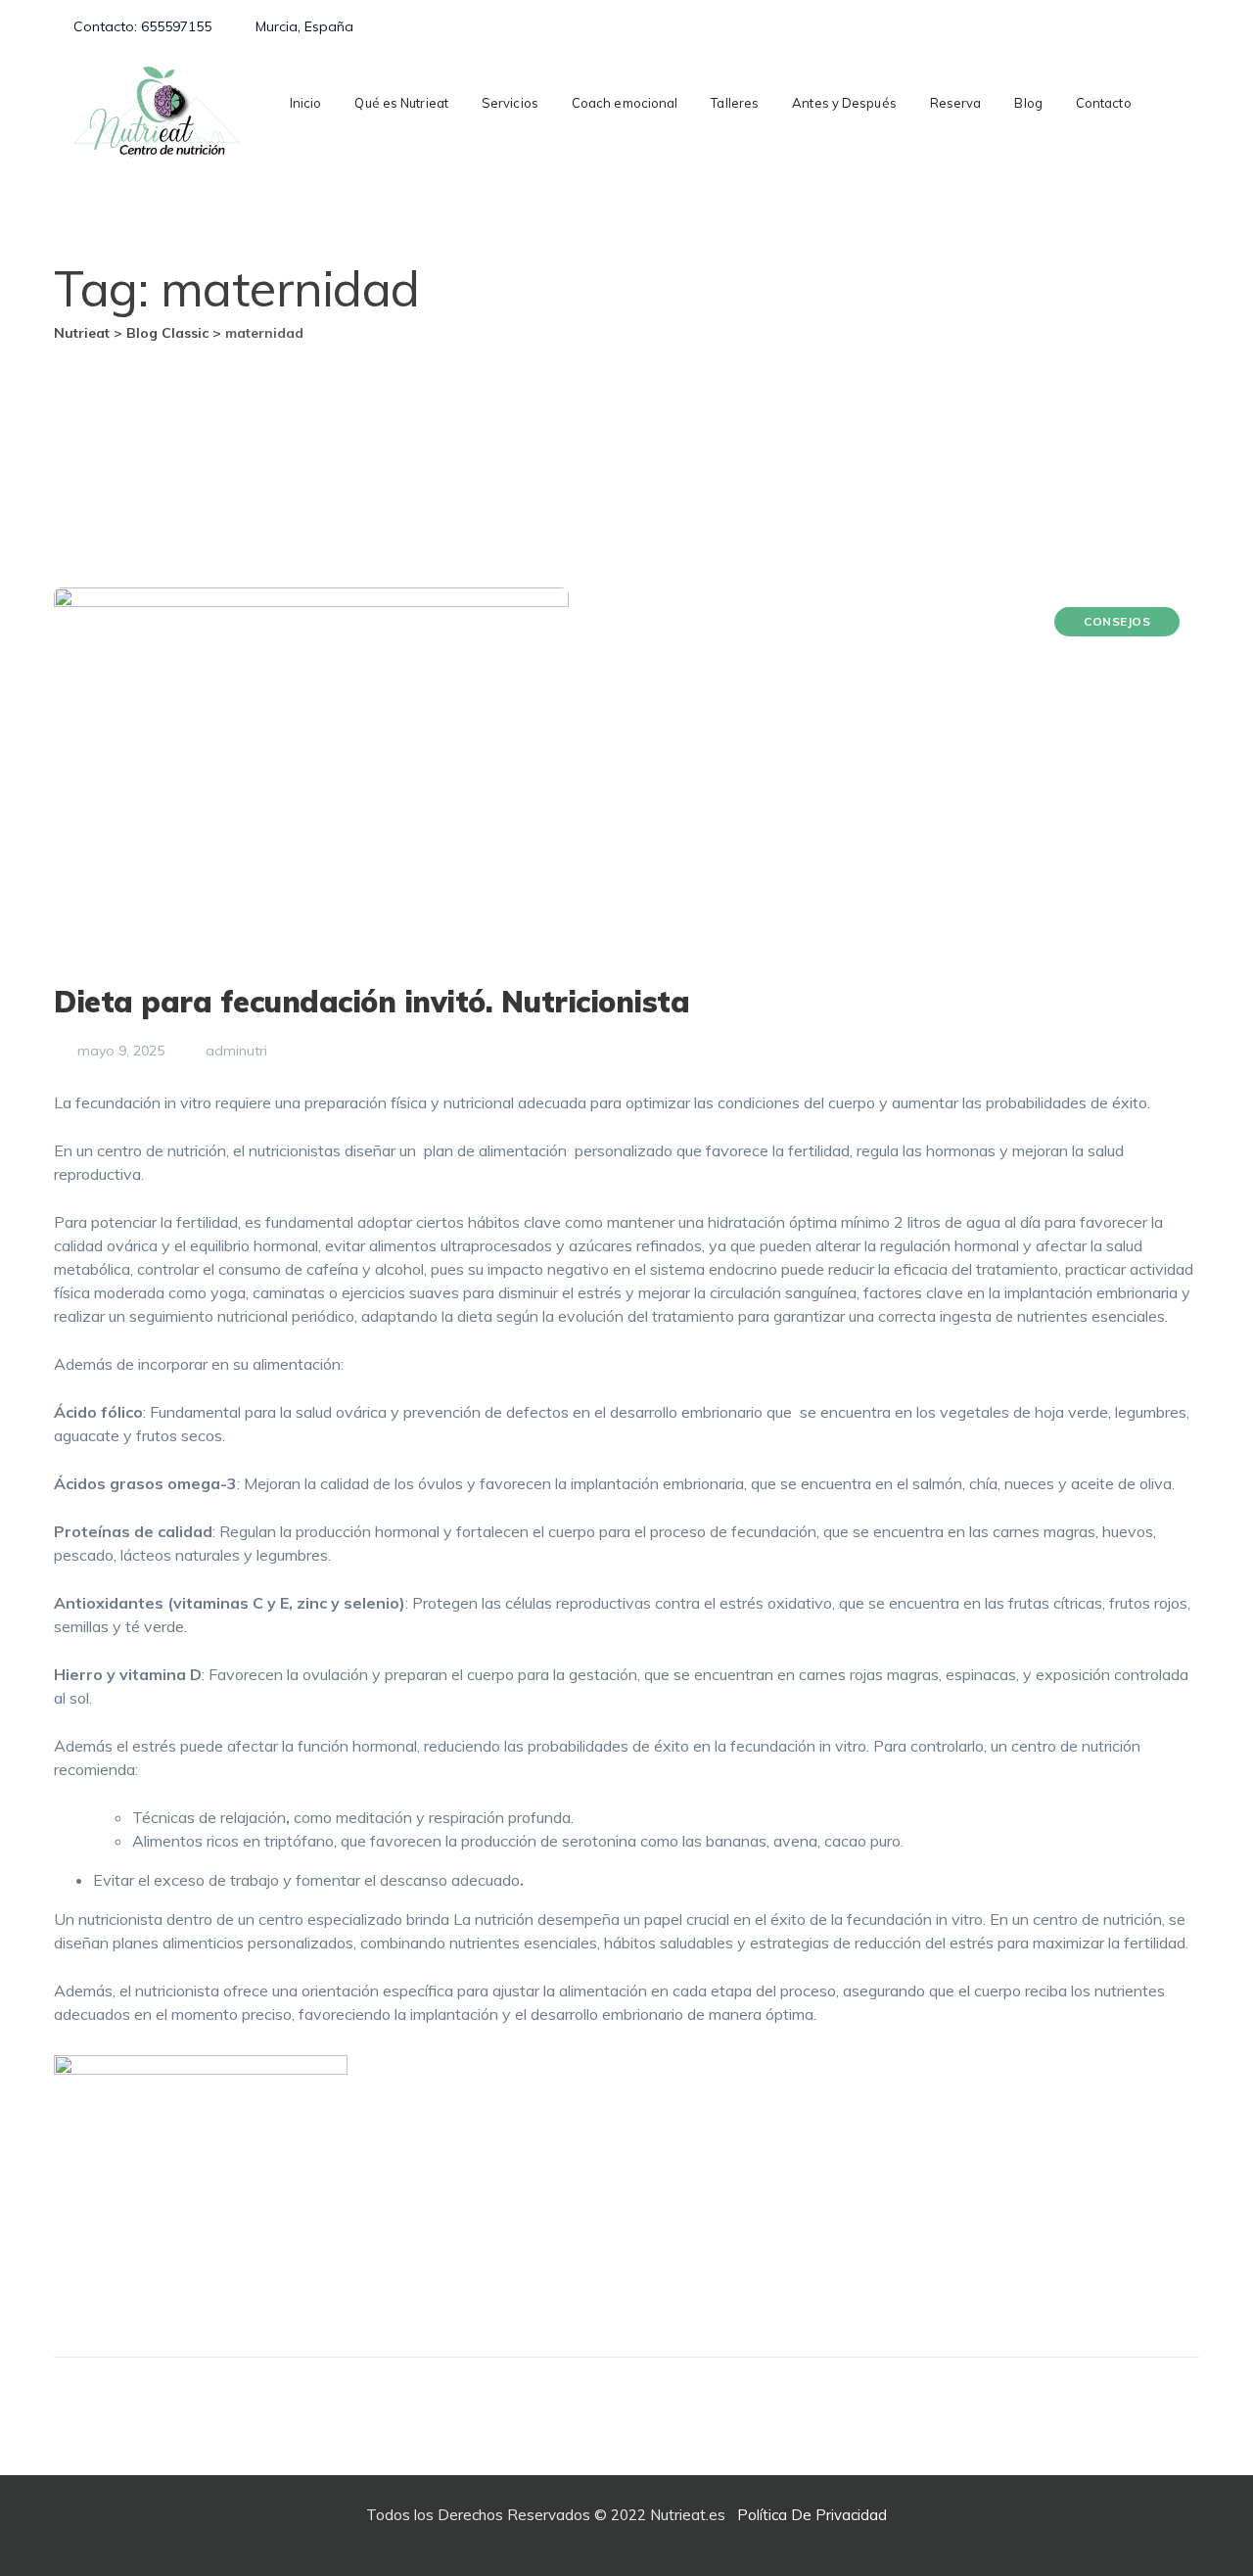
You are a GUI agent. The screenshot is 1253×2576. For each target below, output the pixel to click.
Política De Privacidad (812, 2515)
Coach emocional (625, 103)
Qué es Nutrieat (401, 103)
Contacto (1104, 103)
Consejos (1117, 621)
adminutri (234, 1051)
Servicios (510, 103)
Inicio (306, 103)
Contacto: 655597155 (142, 26)
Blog (1028, 103)
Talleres (735, 103)
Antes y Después (844, 103)
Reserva (956, 103)
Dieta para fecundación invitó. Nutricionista (371, 1002)
